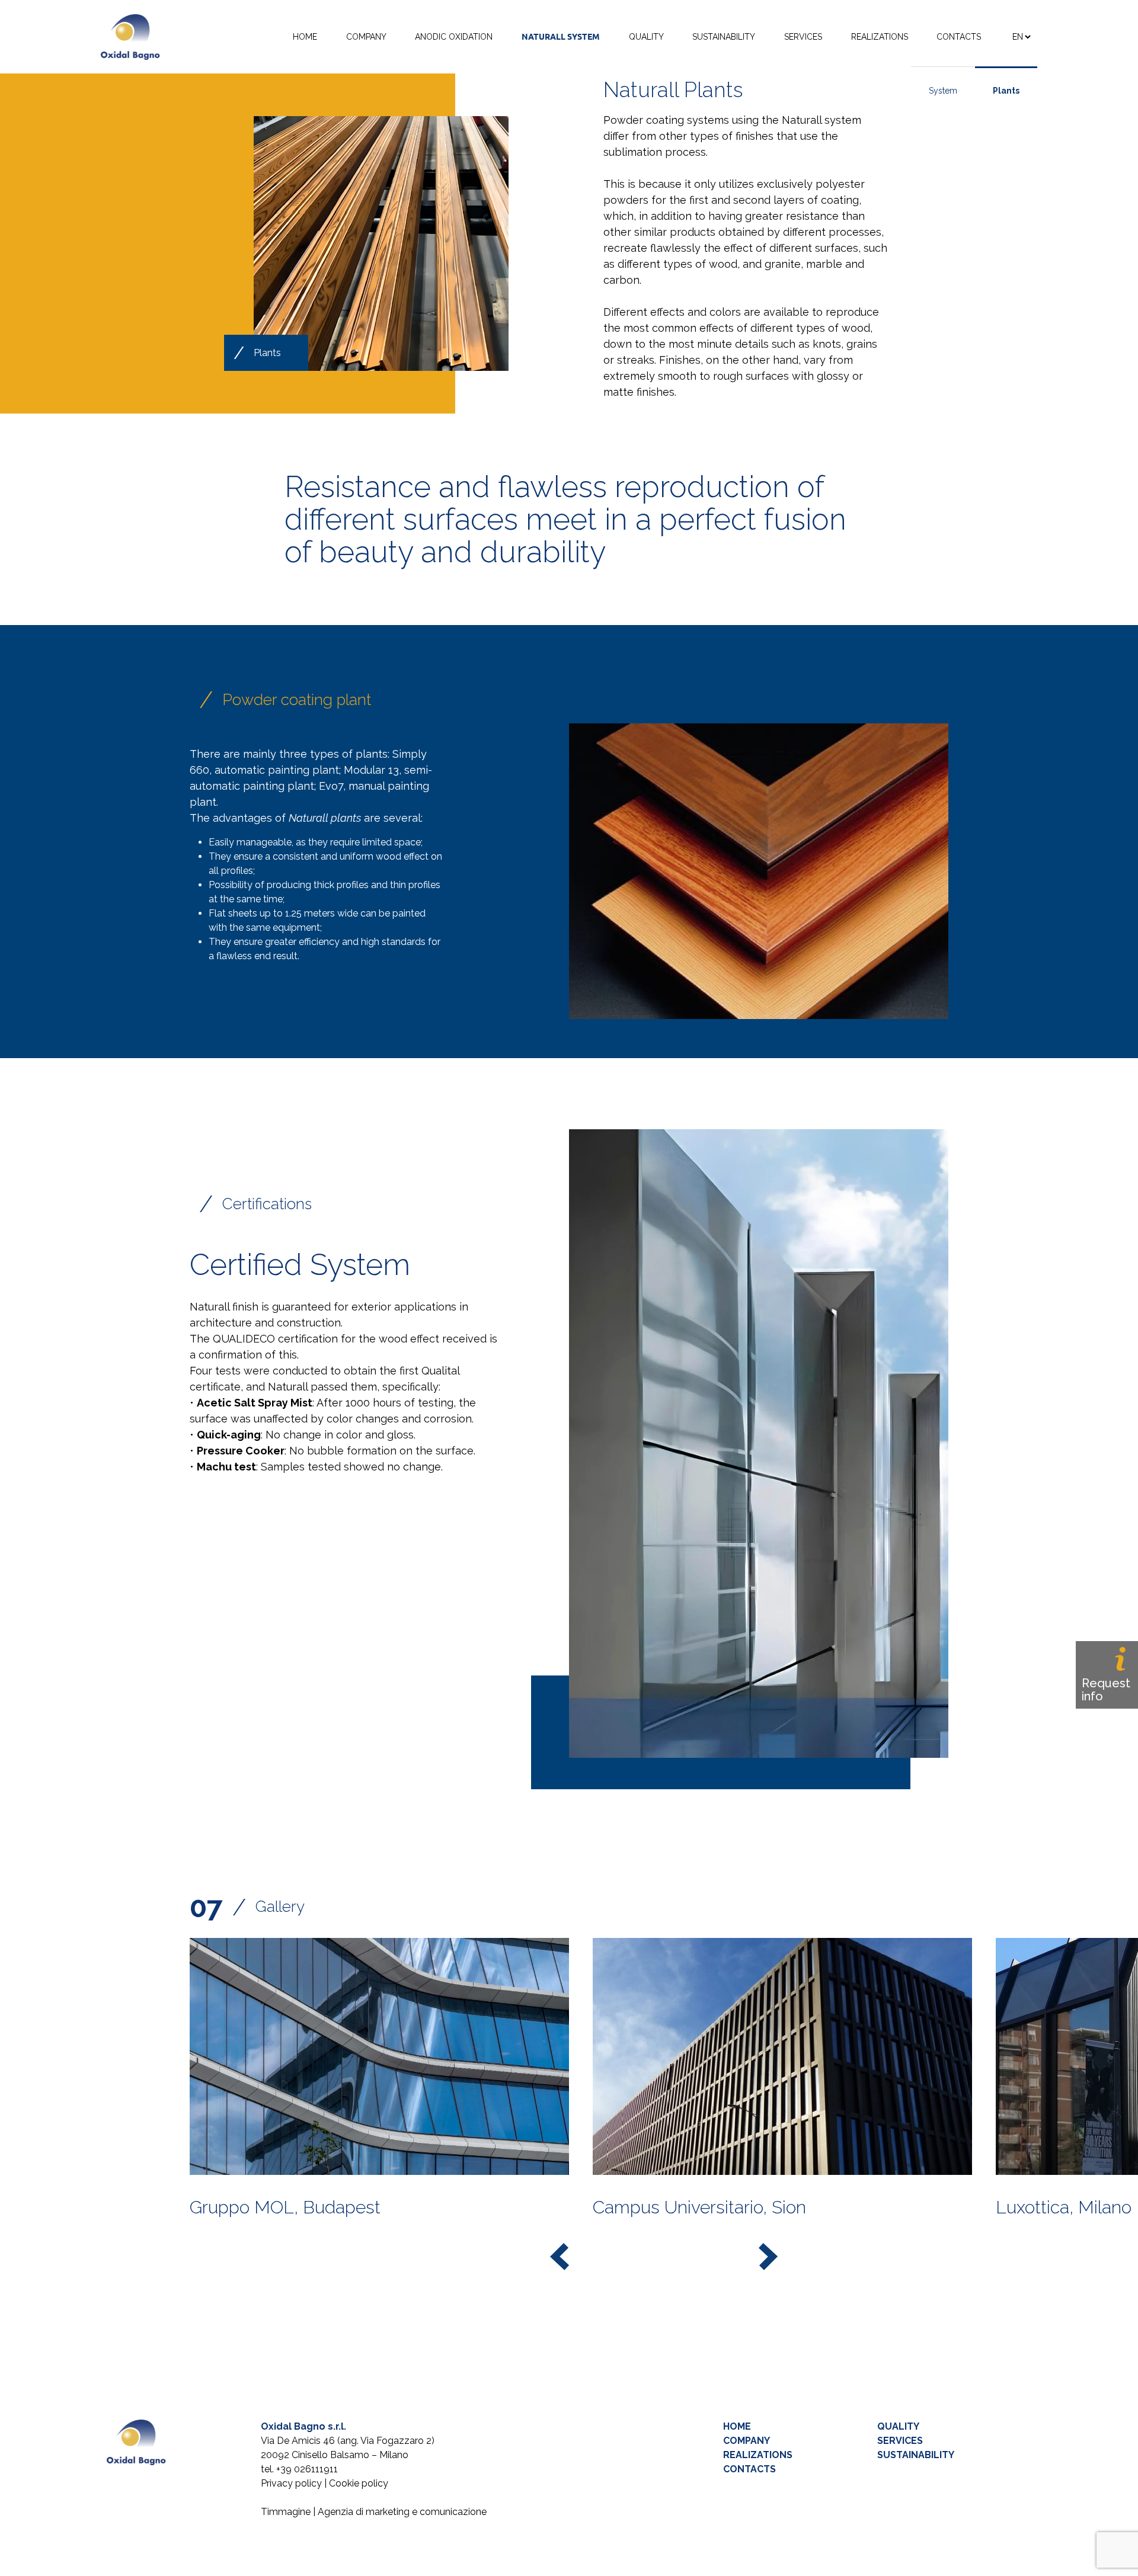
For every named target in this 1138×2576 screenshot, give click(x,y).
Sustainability (724, 37)
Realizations (880, 37)
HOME (305, 37)
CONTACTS (749, 2469)
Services (803, 37)
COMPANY (747, 2441)
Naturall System (561, 37)
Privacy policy (291, 2483)
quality (898, 2426)
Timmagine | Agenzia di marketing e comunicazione (374, 2512)
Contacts (959, 37)
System (943, 91)
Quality (646, 37)
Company (366, 37)
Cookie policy (359, 2483)
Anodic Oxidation (454, 37)
